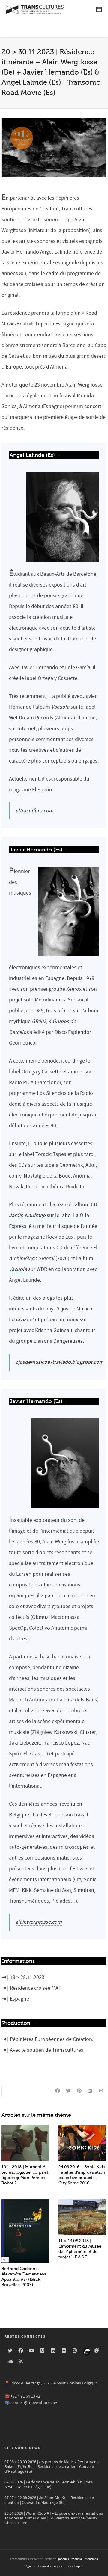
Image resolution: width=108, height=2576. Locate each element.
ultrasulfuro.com (34, 811)
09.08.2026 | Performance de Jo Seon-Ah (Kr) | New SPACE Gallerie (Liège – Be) (49, 2485)
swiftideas (66, 2566)
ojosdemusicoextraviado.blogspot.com (60, 1362)
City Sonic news (23, 2448)
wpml (79, 2566)
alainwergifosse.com (39, 1922)
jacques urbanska (70, 2559)
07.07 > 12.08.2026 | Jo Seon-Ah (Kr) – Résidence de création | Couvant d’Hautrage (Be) (49, 2500)
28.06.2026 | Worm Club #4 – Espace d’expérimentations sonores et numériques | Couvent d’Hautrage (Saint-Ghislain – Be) (54, 2518)
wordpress (49, 2566)
